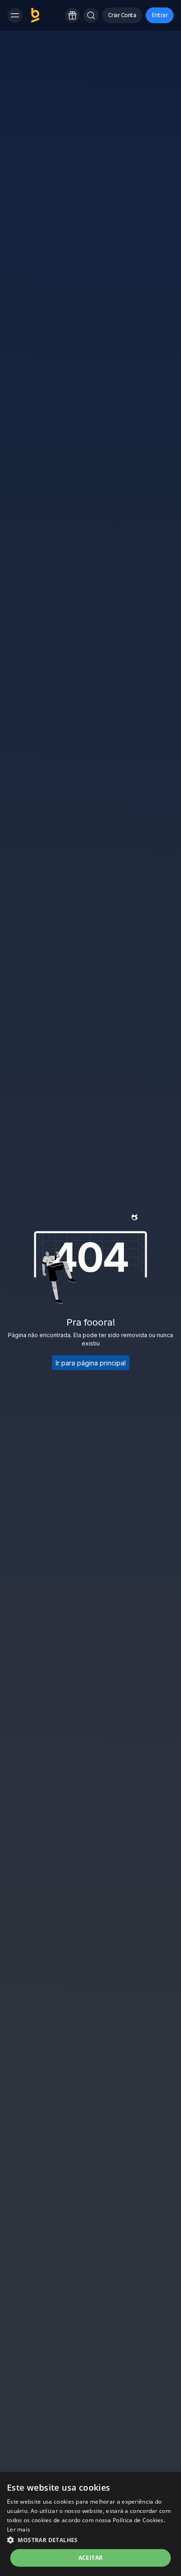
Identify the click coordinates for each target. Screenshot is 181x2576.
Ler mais (19, 2529)
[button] (35, 15)
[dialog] (90, 2524)
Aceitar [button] (91, 2558)
